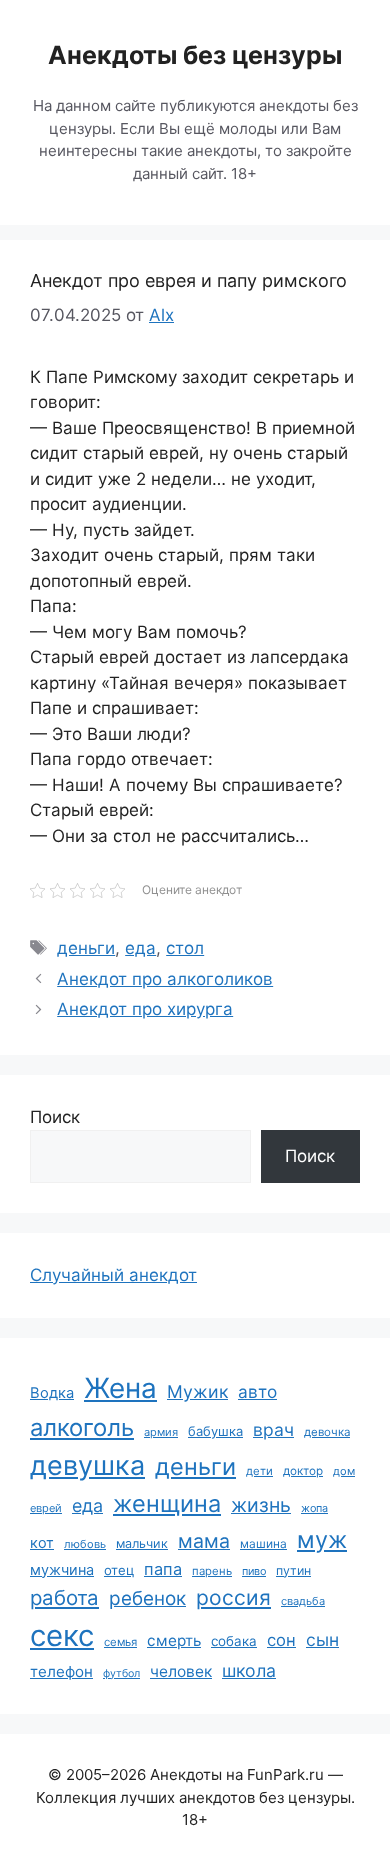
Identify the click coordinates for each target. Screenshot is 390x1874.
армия (161, 1432)
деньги (86, 948)
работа (64, 1597)
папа (163, 1569)
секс (62, 1635)
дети (259, 1471)
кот (42, 1542)
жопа (314, 1508)
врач (273, 1429)
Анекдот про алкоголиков (165, 979)
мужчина (62, 1569)
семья (120, 1642)
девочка (327, 1432)
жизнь (261, 1505)
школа (249, 1670)
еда (140, 948)
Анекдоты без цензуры (195, 55)
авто (257, 1391)
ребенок (147, 1598)
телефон (61, 1671)
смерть (174, 1640)
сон (281, 1640)
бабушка (215, 1431)
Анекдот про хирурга (145, 1009)
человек (181, 1671)
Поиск (55, 1117)
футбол (121, 1673)
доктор (303, 1471)
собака (234, 1641)
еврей (46, 1508)
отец (119, 1570)
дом (344, 1471)
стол (185, 948)
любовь (85, 1544)
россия (233, 1597)
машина (263, 1543)
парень (212, 1571)
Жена (120, 1388)
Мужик (197, 1391)
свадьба (303, 1601)
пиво (254, 1571)
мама (204, 1541)
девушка (87, 1465)
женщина (167, 1503)
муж (322, 1539)
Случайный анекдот (113, 1275)
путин (293, 1570)
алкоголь (82, 1427)
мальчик (142, 1543)
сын (322, 1639)
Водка (52, 1393)
